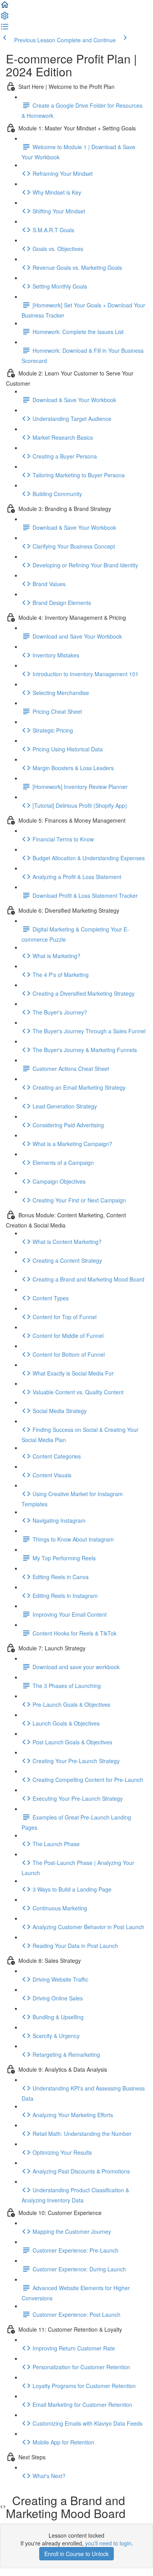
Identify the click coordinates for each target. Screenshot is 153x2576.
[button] (5, 7)
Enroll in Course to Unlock (76, 2554)
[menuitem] (5, 18)
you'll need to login (108, 2543)
